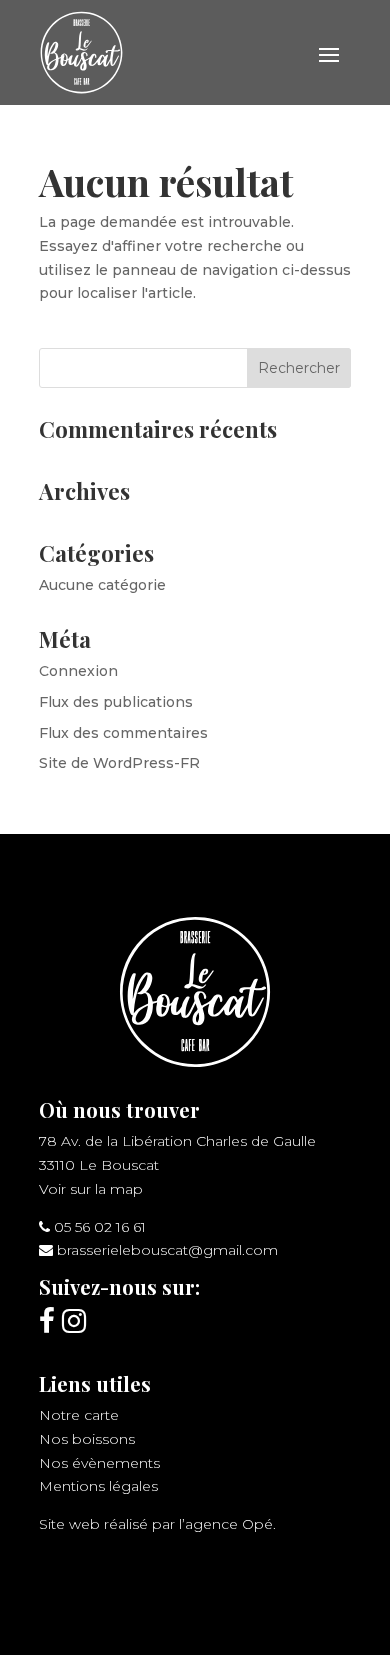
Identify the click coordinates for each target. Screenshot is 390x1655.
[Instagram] (74, 1321)
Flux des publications (116, 702)
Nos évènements (99, 1463)
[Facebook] (47, 1321)
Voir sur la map (91, 1189)
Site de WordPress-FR (119, 763)
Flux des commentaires (123, 733)
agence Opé (229, 1524)
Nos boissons (87, 1439)
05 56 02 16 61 (100, 1227)
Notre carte (79, 1415)
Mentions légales (98, 1486)
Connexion (78, 671)
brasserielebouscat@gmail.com (167, 1250)
